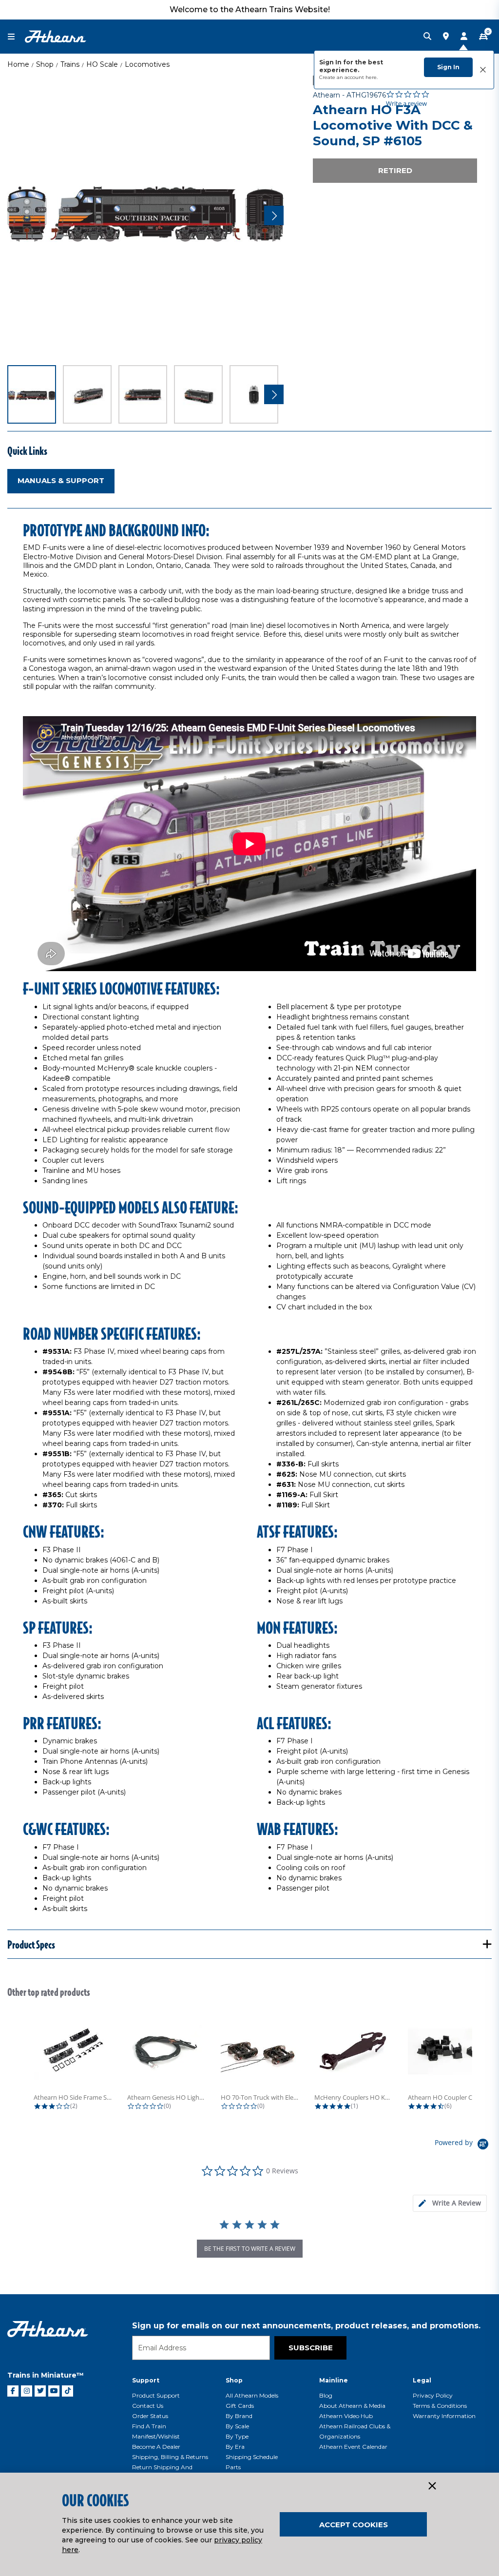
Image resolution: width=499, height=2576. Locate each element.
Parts (233, 2467)
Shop (45, 64)
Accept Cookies (354, 2525)
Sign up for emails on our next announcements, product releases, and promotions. (306, 2326)
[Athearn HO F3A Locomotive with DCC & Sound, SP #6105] (146, 214)
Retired (395, 170)
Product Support (156, 2395)
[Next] (274, 215)
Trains (70, 64)
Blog (326, 2395)
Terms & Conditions (440, 2406)
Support (146, 2380)
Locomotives (147, 64)
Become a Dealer (156, 2447)
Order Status (150, 2416)
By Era (235, 2447)
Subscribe (311, 2348)
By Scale (237, 2426)
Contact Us (148, 2406)
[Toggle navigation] (16, 37)
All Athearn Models (252, 2395)
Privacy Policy (433, 2395)
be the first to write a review (250, 2249)
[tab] (450, 2203)
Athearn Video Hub (346, 2416)
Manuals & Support (61, 480)
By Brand (239, 2416)
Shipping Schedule (252, 2457)
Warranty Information (444, 2416)
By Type (237, 2436)
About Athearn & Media (352, 2406)
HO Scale (102, 64)
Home (18, 64)
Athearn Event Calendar (353, 2447)
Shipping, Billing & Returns (170, 2457)
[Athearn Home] (56, 36)
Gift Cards (240, 2406)
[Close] (432, 2486)
